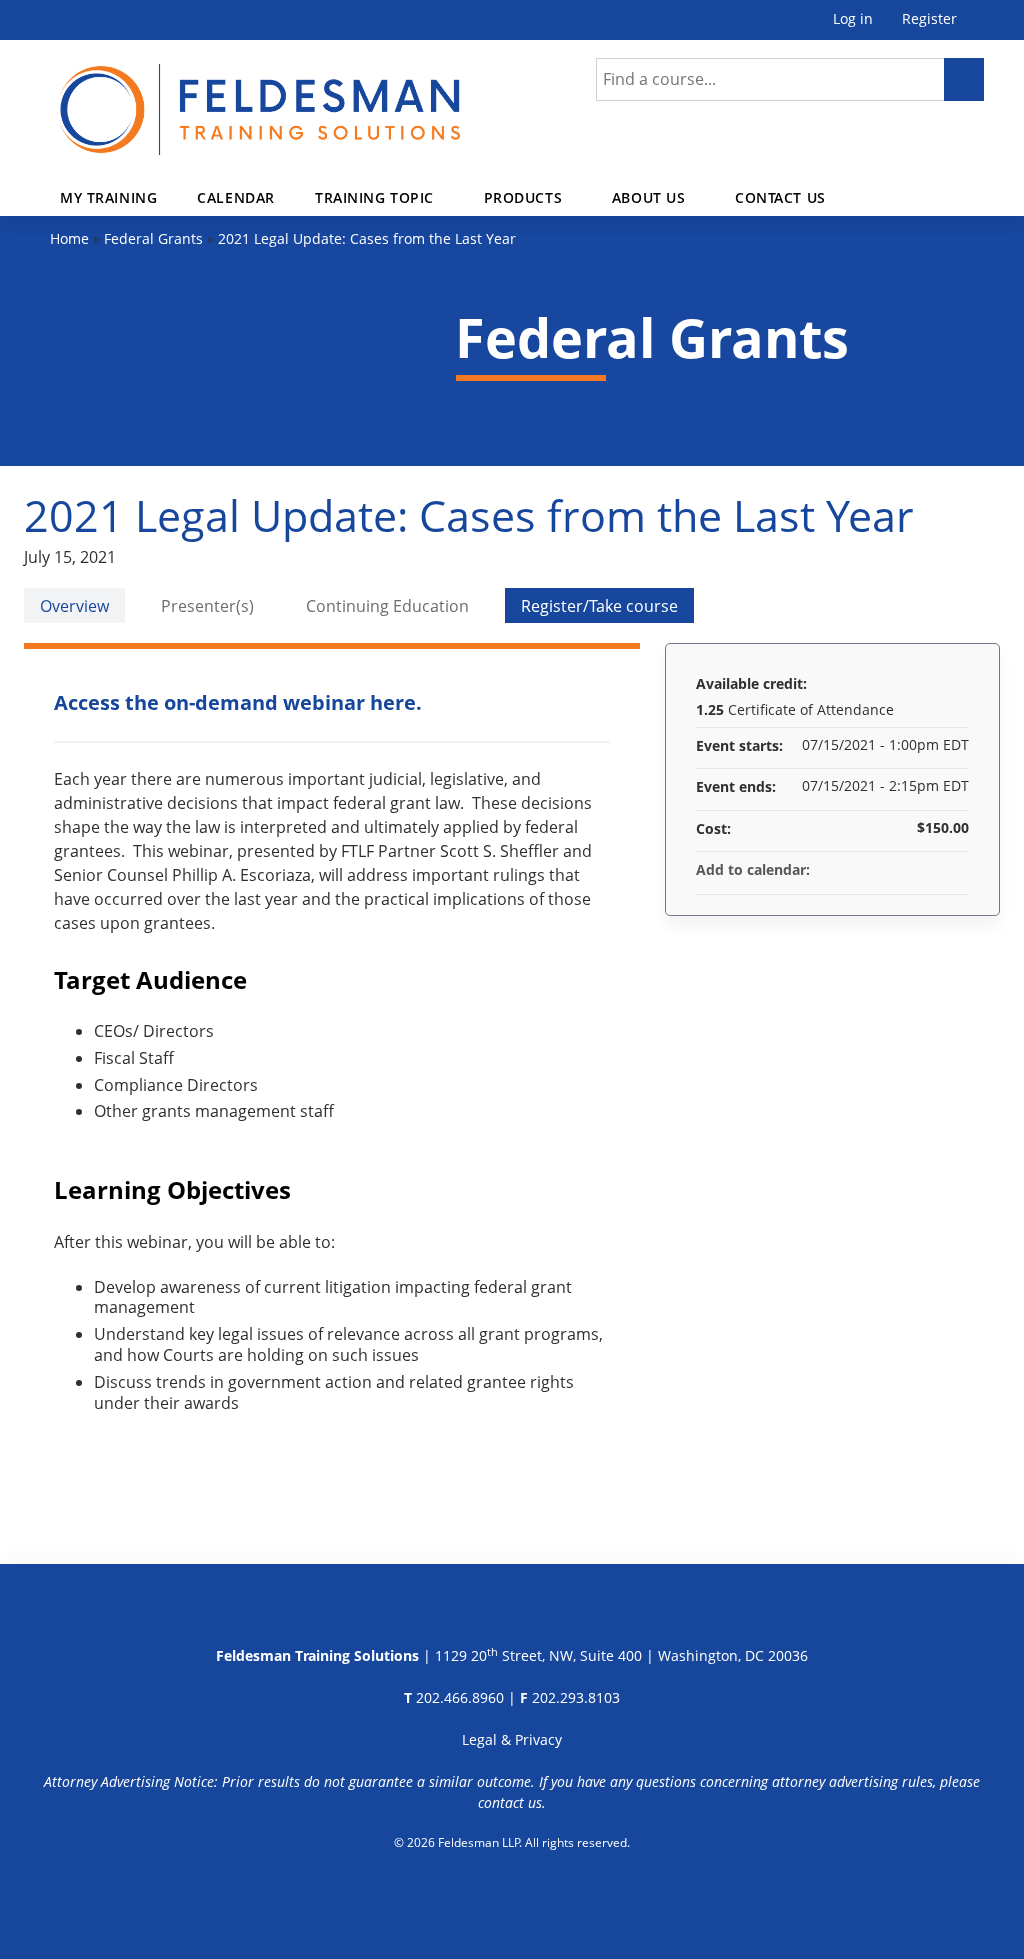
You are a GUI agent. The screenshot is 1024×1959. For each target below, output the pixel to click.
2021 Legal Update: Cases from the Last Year (367, 238)
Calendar (236, 197)
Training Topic (374, 197)
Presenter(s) (207, 606)
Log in (853, 19)
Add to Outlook (953, 870)
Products (523, 197)
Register (929, 19)
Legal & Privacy (512, 1739)
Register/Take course (599, 606)
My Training (108, 197)
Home (69, 238)
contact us (510, 1802)
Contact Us (780, 197)
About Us (649, 197)
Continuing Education (387, 606)
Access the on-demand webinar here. (238, 702)
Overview (74, 606)
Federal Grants (153, 238)
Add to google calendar (875, 870)
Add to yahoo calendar (901, 870)
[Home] (215, 97)
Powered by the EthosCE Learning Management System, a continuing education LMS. (512, 1894)
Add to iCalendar (927, 869)
